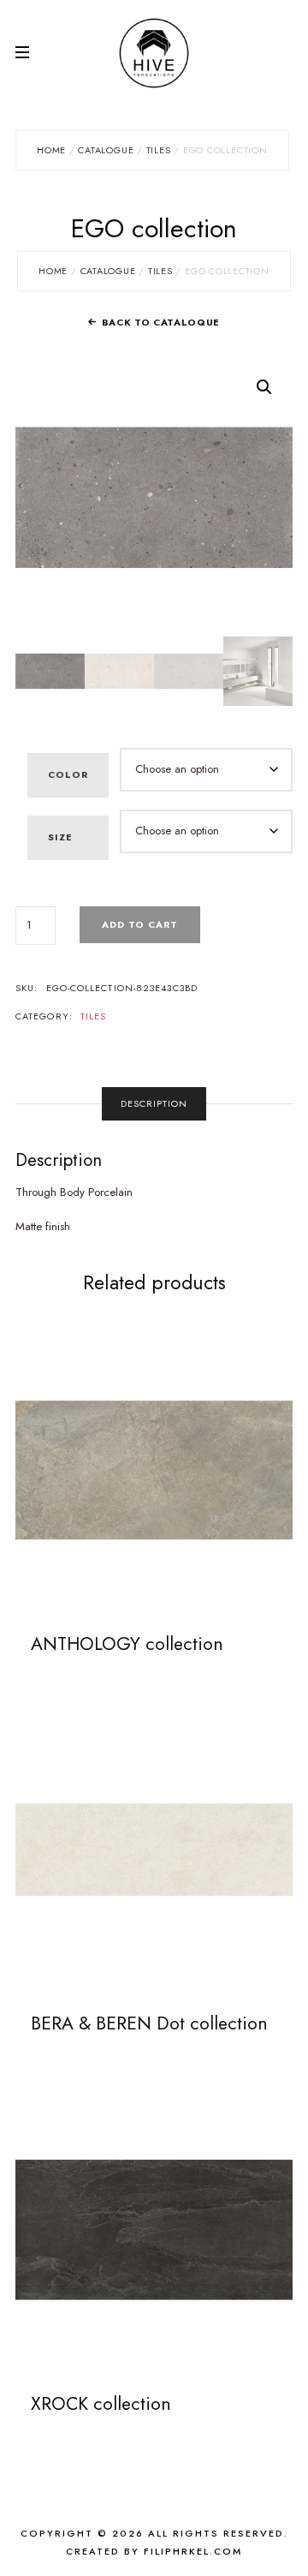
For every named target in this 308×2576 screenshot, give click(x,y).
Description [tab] (154, 1103)
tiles (159, 150)
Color (68, 774)
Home (51, 150)
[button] (264, 387)
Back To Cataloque (161, 322)
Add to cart (140, 924)
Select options (154, 1469)
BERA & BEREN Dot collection (149, 2023)
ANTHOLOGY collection (127, 1644)
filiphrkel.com (193, 2551)
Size (60, 837)
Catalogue (106, 150)
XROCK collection (101, 2404)
